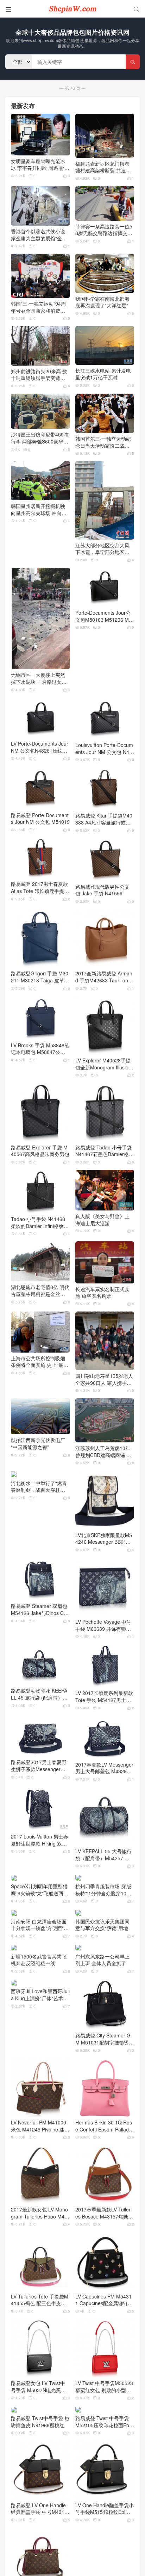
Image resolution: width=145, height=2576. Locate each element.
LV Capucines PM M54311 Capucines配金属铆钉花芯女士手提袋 (104, 2300)
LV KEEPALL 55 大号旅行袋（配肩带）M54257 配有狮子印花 (103, 1855)
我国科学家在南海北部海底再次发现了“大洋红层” (102, 302)
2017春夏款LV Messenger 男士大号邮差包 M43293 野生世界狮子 (104, 1768)
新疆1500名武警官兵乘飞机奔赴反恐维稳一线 (39, 1960)
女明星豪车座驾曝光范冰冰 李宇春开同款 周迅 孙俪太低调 (40, 165)
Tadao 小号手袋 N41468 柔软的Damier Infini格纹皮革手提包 (40, 1223)
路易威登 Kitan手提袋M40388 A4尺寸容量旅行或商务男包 (104, 819)
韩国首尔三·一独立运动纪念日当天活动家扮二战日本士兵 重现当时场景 (103, 442)
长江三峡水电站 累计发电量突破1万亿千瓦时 (103, 374)
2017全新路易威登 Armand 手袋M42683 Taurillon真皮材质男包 (104, 977)
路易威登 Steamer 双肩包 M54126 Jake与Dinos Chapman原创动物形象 (40, 1610)
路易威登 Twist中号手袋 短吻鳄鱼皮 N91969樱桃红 (40, 2464)
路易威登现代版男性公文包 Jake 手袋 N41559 (102, 890)
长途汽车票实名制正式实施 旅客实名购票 (102, 1293)
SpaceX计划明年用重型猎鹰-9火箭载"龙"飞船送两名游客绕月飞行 (40, 1890)
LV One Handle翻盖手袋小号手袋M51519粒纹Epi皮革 (105, 2551)
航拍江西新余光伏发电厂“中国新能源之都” (38, 1444)
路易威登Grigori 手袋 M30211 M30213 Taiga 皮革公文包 (40, 977)
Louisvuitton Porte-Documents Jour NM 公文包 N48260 (104, 749)
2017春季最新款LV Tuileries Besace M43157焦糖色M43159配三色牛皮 (104, 2213)
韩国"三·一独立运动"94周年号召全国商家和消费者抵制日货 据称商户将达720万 (39, 307)
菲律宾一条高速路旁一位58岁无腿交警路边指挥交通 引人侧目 (104, 230)
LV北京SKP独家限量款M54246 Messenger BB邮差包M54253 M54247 (104, 1539)
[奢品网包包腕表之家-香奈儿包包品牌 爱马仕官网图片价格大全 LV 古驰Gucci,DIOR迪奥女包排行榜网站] (72, 9)
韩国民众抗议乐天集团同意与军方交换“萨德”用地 (102, 1925)
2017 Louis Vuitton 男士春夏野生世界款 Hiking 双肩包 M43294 (40, 1840)
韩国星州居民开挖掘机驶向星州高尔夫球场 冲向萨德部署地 (39, 510)
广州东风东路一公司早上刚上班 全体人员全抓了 (102, 1960)
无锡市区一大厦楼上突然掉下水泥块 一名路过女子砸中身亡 (39, 678)
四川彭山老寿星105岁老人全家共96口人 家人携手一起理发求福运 (104, 1379)
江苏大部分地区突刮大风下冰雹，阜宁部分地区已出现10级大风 (102, 549)
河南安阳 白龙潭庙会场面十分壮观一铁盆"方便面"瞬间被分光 (40, 1925)
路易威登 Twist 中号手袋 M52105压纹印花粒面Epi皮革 (103, 2464)
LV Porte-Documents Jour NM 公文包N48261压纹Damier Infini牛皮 (40, 747)
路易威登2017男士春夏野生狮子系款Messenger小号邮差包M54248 (39, 1766)
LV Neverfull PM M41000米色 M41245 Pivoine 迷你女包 (40, 2126)
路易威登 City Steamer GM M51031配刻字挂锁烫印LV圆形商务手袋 (105, 2039)
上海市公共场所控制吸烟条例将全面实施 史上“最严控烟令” (40, 1362)
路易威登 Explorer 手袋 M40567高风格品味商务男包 (40, 1151)
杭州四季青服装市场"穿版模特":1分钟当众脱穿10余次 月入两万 (103, 1890)
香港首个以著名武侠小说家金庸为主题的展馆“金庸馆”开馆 (39, 235)
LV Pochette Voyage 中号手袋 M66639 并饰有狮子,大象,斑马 (104, 1625)
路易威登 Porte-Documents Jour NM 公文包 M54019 (40, 819)
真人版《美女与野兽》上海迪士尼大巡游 (102, 1220)
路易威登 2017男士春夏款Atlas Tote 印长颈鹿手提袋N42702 (40, 887)
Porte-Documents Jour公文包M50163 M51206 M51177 (103, 616)
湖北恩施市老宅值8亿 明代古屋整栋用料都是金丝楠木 (40, 1291)
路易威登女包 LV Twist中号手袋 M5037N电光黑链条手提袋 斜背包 (38, 2387)
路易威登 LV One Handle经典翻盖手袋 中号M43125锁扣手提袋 (39, 2551)
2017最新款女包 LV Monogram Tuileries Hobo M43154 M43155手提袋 (39, 2213)
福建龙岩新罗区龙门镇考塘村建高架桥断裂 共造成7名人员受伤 (105, 167)
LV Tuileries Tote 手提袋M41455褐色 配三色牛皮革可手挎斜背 (40, 2300)
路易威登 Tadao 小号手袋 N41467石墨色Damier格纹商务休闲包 (105, 1151)
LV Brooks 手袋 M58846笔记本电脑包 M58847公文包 (40, 1049)
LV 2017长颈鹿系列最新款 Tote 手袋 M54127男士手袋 (104, 1697)
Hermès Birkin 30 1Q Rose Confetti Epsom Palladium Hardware (104, 2126)
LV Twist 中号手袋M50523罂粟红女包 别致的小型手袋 (104, 2387)
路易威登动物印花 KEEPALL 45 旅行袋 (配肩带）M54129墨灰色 (40, 1694)
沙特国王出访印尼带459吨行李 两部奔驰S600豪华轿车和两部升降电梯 (40, 438)
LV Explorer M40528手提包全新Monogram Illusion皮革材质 (103, 1064)
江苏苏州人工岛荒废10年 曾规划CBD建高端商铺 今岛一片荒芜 (103, 1452)
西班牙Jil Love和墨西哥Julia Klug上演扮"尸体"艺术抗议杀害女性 (40, 1995)
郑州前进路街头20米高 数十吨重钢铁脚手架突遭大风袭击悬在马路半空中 (39, 375)
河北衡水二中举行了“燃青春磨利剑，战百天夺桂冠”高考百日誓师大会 (39, 1487)
